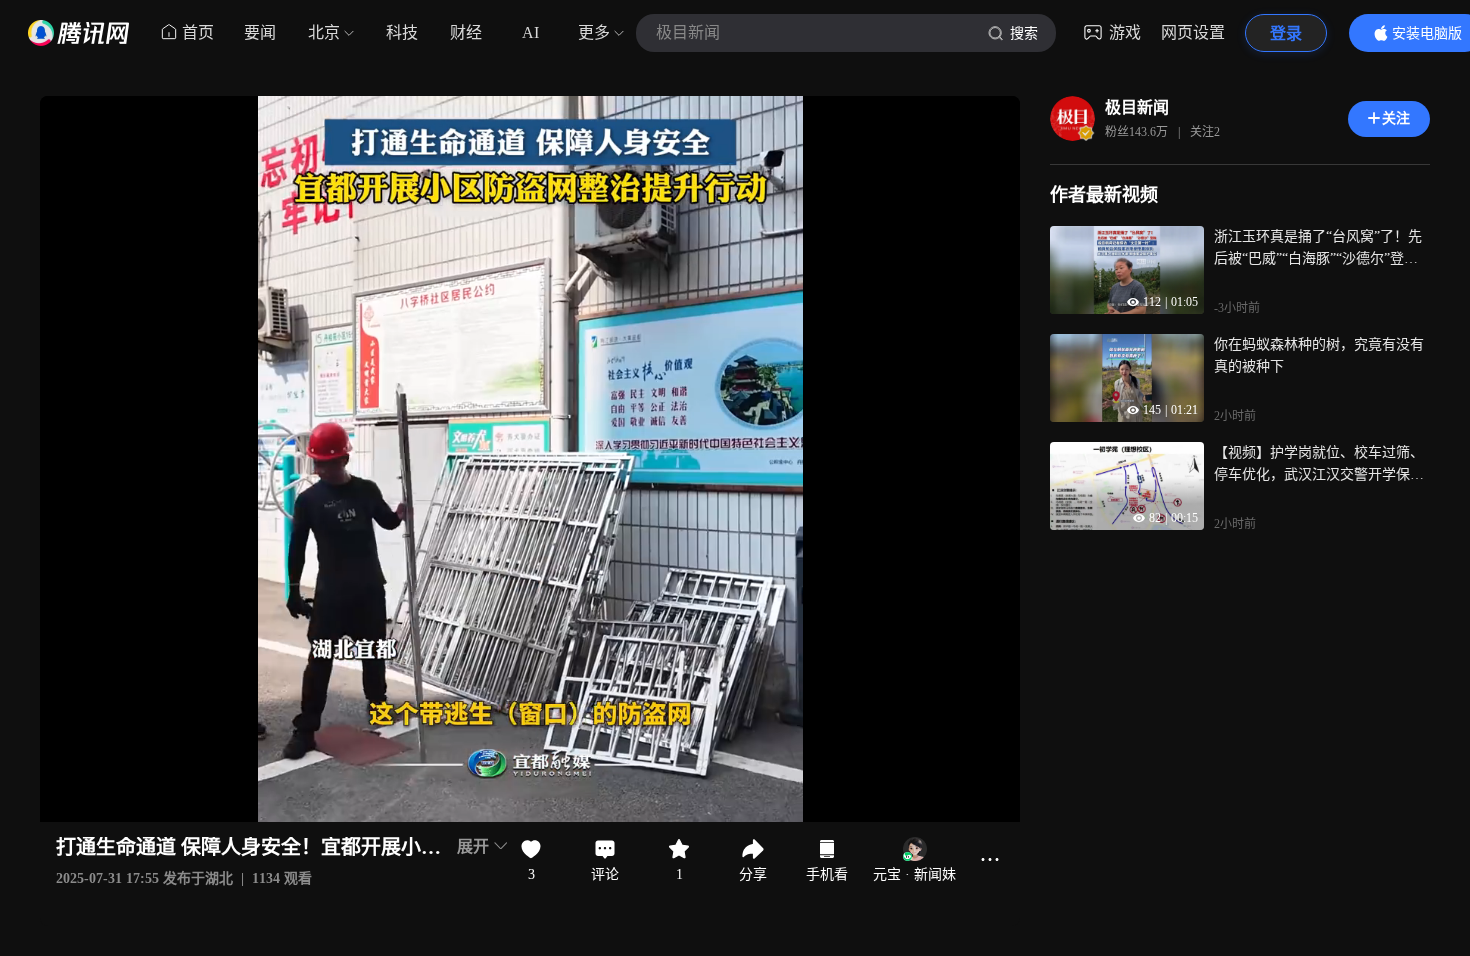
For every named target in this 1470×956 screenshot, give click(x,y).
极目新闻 (1137, 107)
